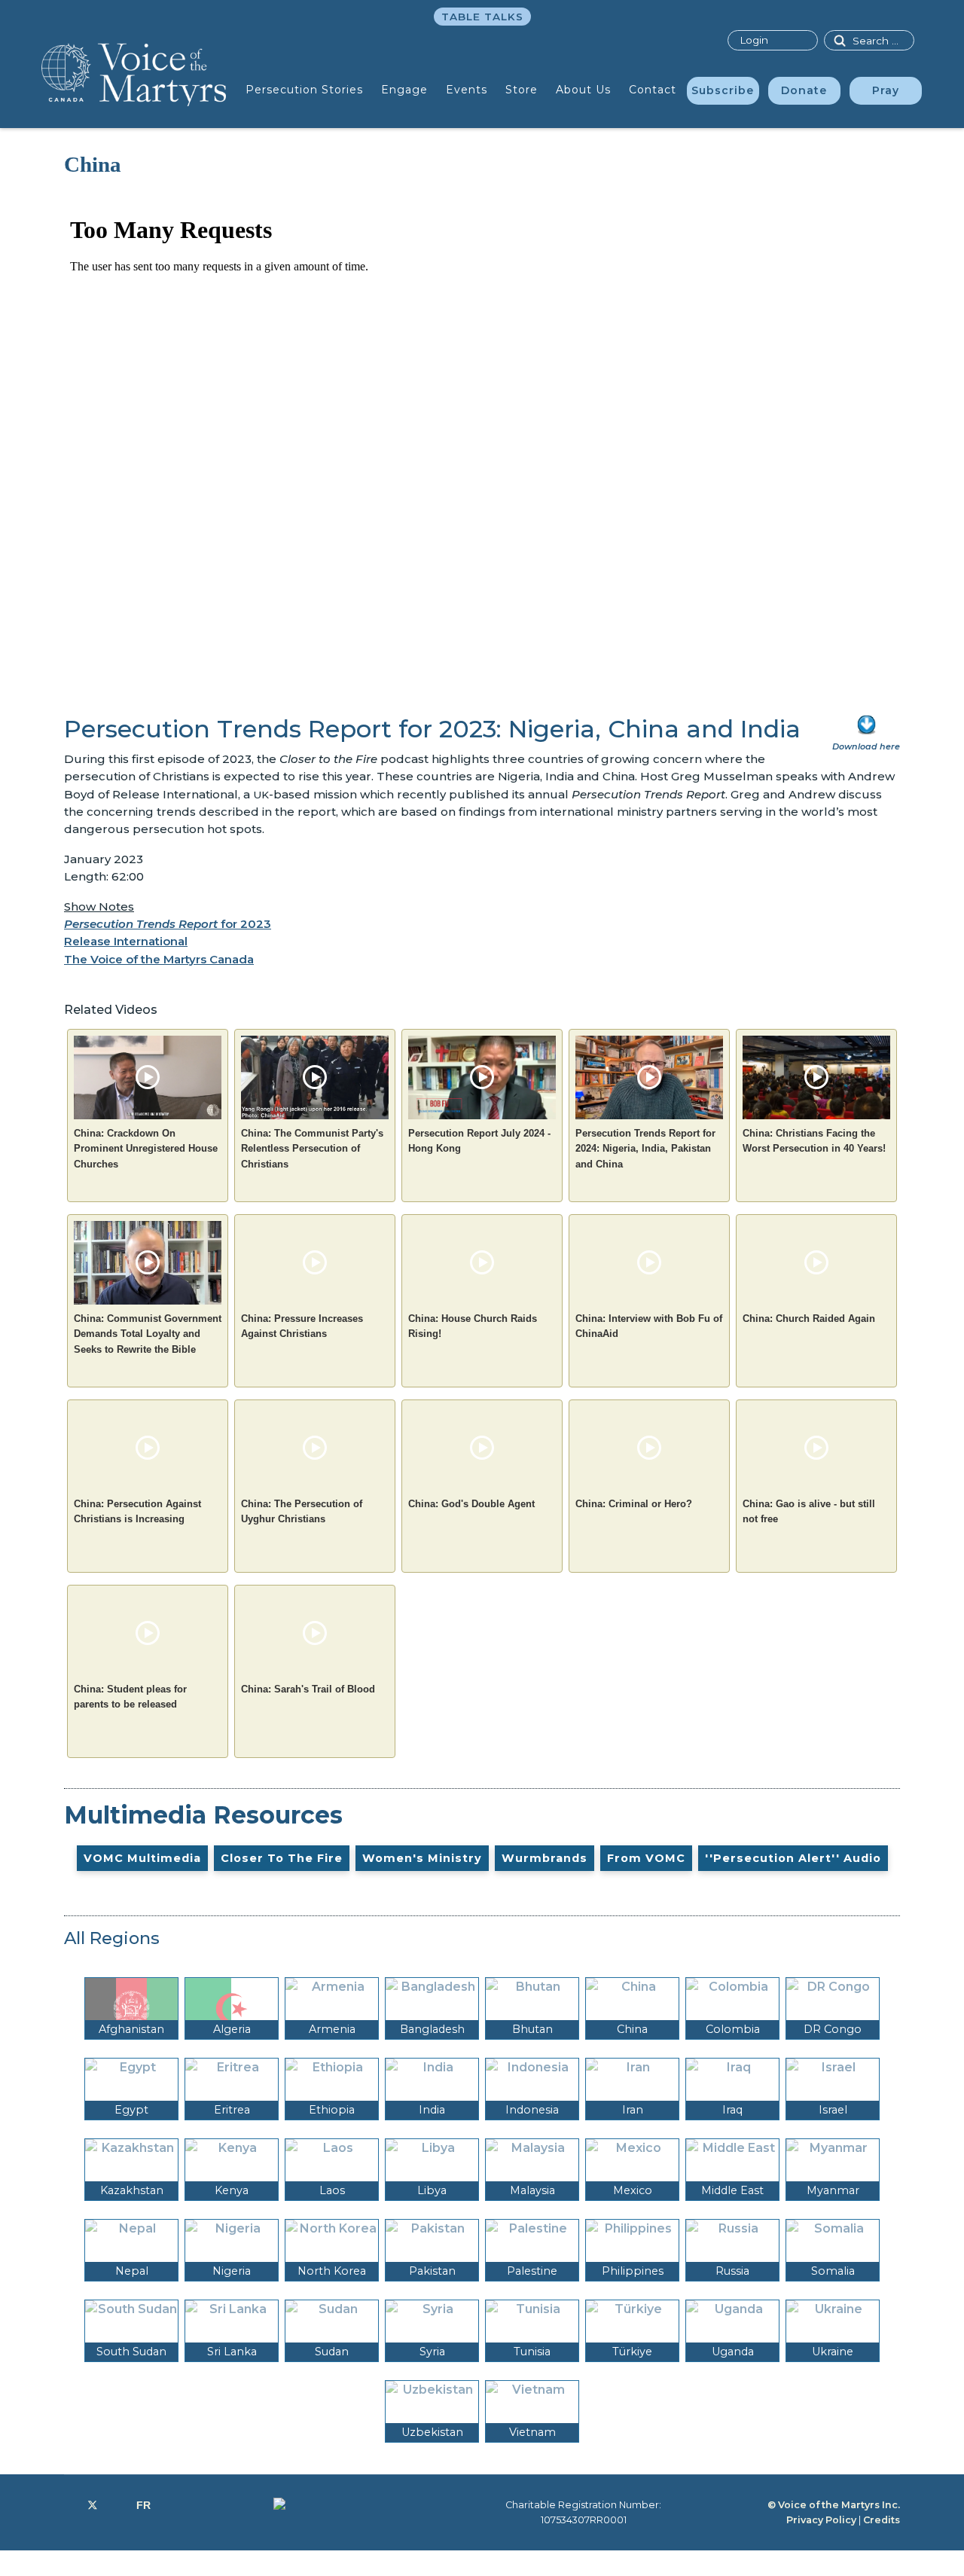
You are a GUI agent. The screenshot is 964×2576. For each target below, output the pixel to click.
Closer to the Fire (282, 1858)
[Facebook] (68, 2505)
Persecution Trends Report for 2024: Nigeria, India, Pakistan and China (645, 1149)
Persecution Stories (304, 90)
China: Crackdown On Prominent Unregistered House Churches (146, 1149)
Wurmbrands (545, 1858)
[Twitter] (93, 2505)
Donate (804, 90)
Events (467, 90)
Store (522, 90)
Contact (653, 90)
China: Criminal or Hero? (634, 1504)
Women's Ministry (422, 1858)
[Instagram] (117, 2505)
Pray (886, 90)
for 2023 (168, 924)
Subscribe (723, 90)
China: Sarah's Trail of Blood (308, 1689)
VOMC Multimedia (142, 1858)
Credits (882, 2520)
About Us (583, 90)
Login (754, 40)
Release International (126, 941)
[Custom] (143, 2505)
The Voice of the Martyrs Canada (159, 959)
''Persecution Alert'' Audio (793, 1858)
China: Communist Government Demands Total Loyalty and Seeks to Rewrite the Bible (148, 1334)
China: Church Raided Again (809, 1319)
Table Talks (482, 17)
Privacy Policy (821, 2520)
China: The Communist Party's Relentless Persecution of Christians (312, 1149)
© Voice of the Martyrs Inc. (834, 2505)
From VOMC (646, 1858)
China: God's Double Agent (471, 1504)
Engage (404, 90)
